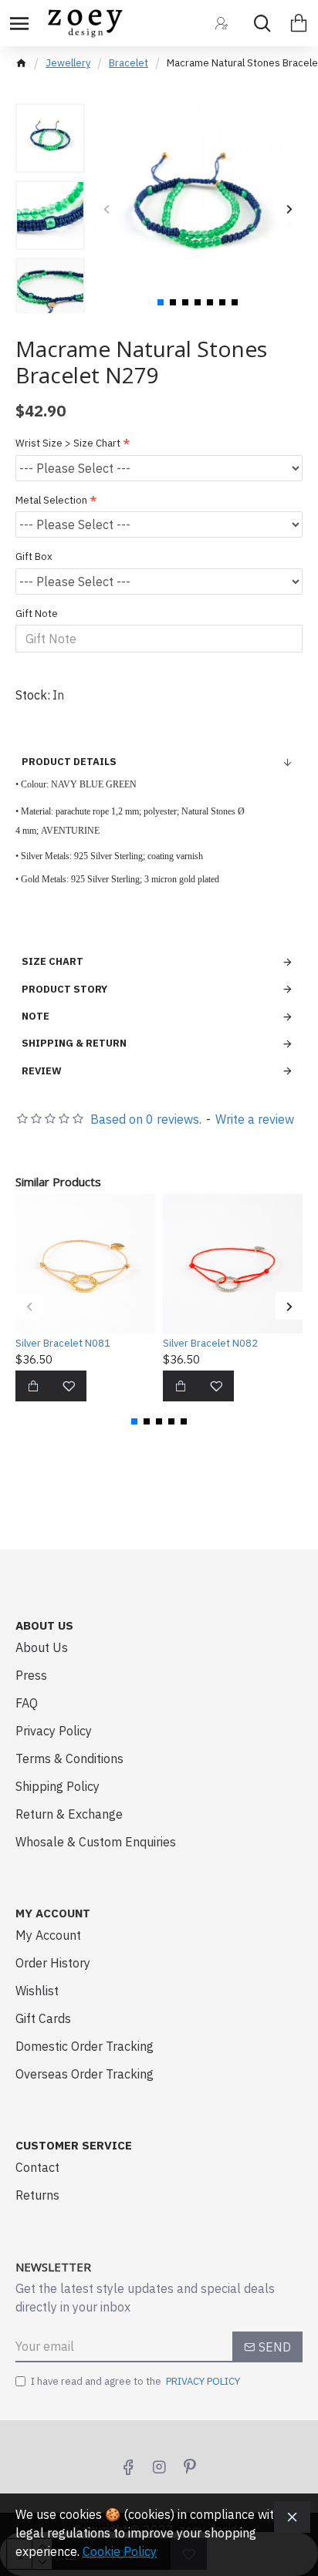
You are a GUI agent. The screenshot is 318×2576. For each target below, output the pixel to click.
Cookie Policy (120, 2551)
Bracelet (129, 63)
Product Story (64, 989)
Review (42, 1071)
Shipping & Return (74, 1043)
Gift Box (34, 556)
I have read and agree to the (135, 2381)
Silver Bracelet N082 (210, 1344)
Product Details (69, 762)
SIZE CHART (52, 961)
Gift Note (37, 614)
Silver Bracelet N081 (63, 1344)
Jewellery (68, 63)
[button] (106, 209)
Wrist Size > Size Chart (68, 443)
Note (36, 1016)
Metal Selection (51, 500)
